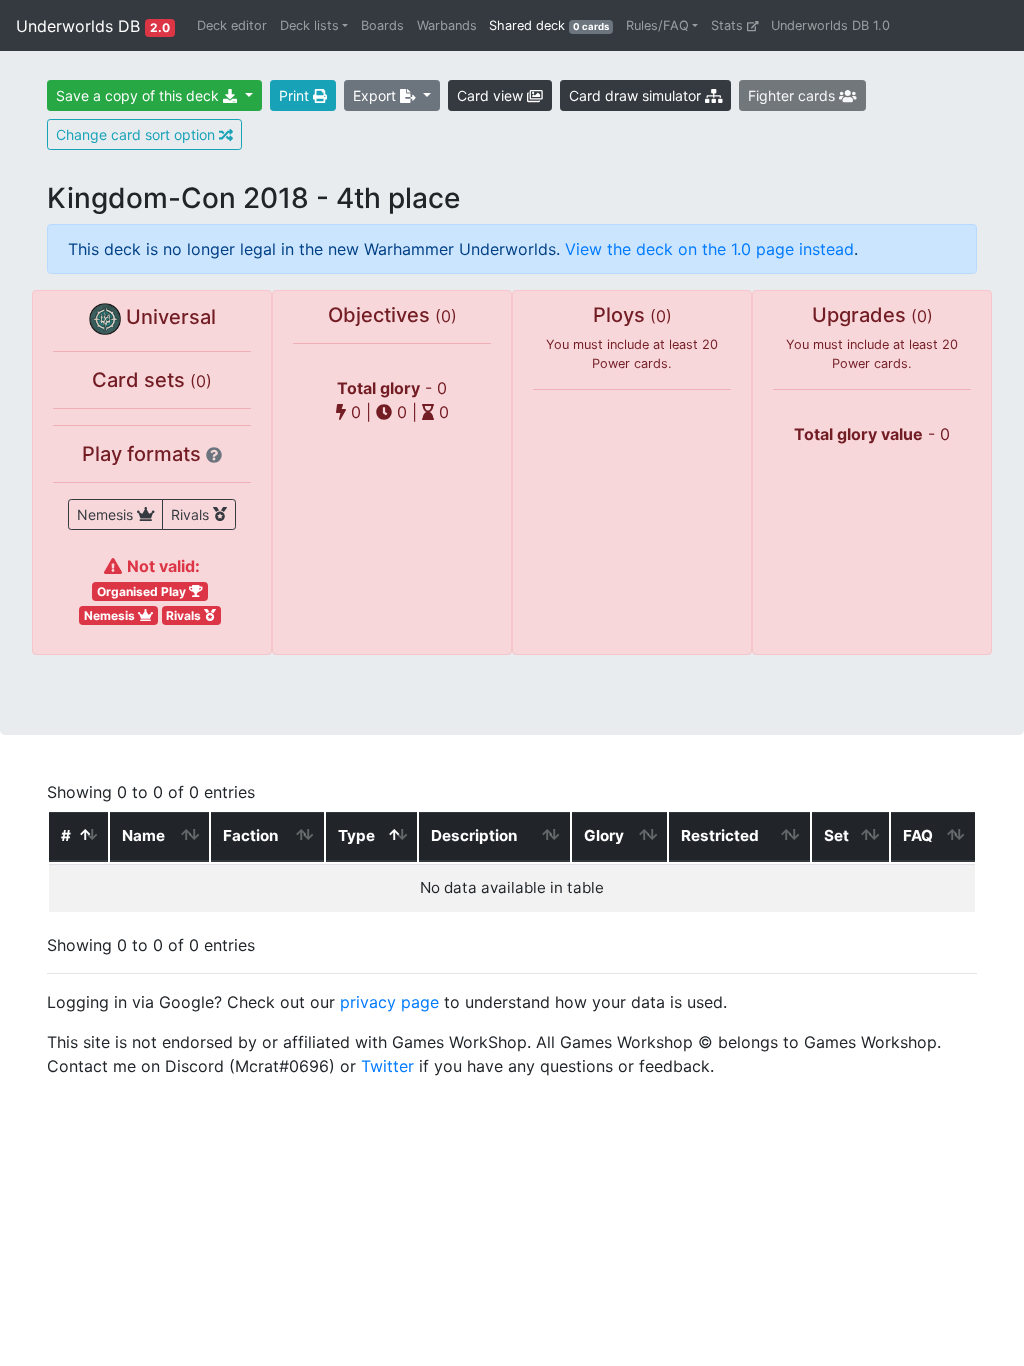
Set (836, 835)
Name (143, 835)
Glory (604, 835)
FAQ (918, 835)
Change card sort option (137, 134)
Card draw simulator (637, 95)
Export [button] (376, 95)
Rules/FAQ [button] (657, 25)
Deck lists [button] (309, 25)
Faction (250, 835)
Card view (492, 95)
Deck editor (232, 25)
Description (474, 835)
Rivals (192, 514)
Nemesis (107, 514)
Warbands (447, 25)
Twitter (387, 1066)
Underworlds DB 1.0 (830, 25)
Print (296, 95)
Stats (729, 25)
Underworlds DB (93, 26)
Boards (382, 25)
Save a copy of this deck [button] (139, 95)
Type (356, 835)
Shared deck (554, 25)
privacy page (389, 1002)
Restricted (720, 835)
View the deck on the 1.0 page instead (709, 249)
